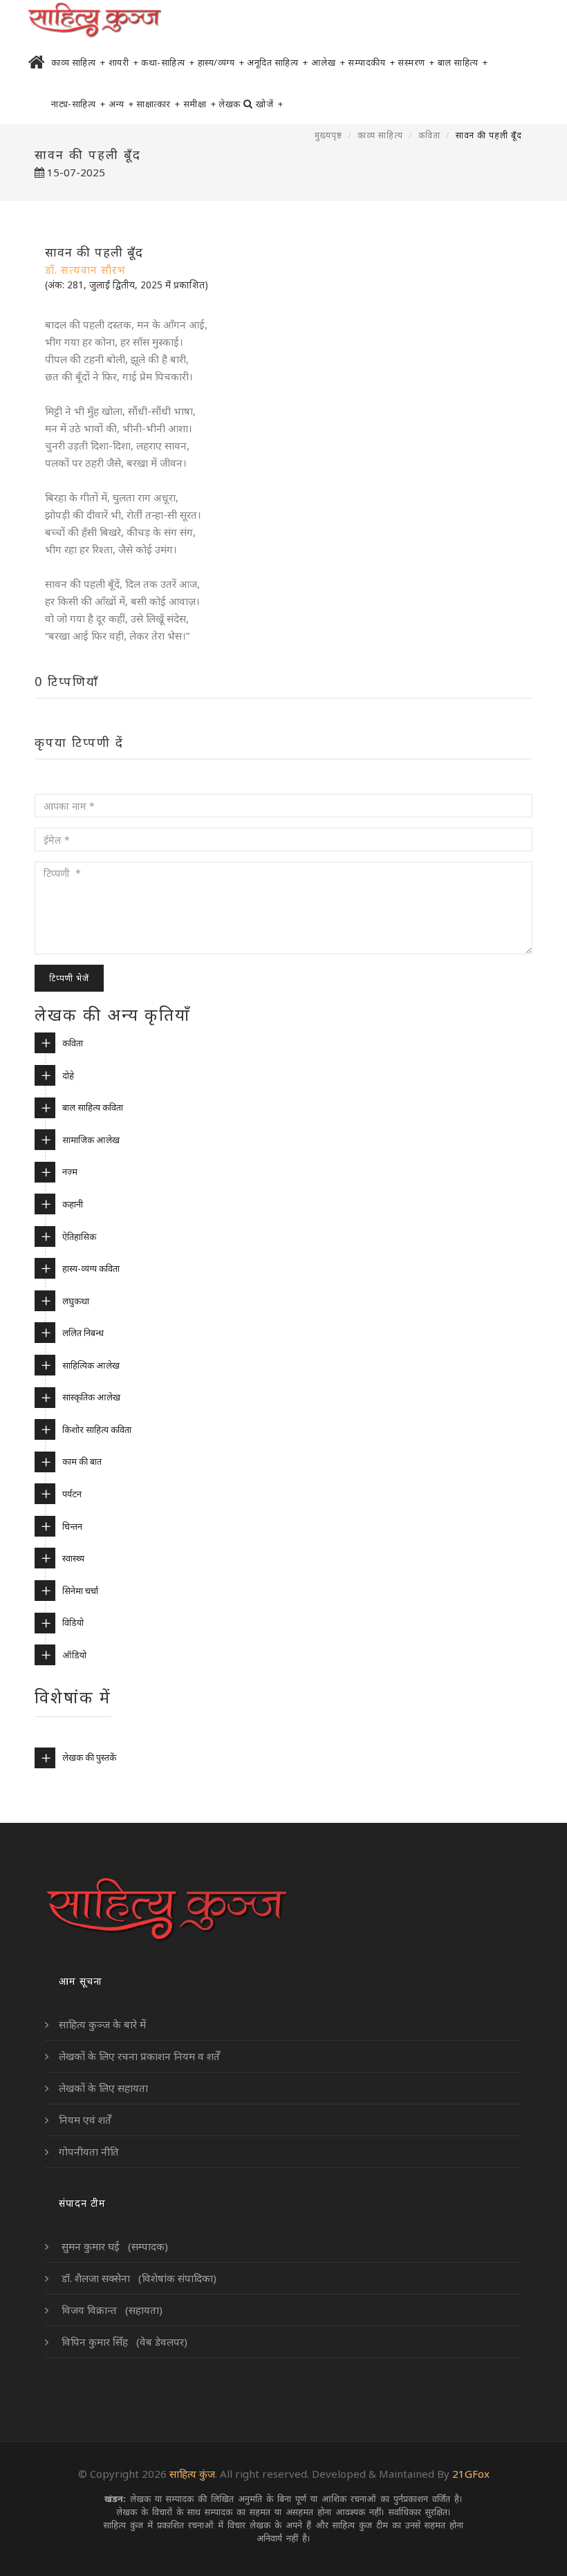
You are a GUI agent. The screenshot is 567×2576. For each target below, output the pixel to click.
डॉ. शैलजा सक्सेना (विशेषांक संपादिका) (138, 2278)
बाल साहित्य (463, 62)
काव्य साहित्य (78, 62)
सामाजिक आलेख (91, 1140)
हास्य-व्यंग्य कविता (91, 1268)
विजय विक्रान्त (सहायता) (111, 2310)
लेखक (230, 104)
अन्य (121, 104)
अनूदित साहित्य (278, 62)
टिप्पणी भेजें (69, 978)
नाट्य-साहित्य (78, 104)
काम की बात (82, 1461)
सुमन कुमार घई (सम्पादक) (113, 2246)
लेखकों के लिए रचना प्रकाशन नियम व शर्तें (139, 2056)
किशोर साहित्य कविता (97, 1429)
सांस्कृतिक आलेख (91, 1397)
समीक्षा (200, 104)
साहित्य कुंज (192, 2474)
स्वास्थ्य (73, 1558)
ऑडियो (74, 1655)
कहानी (73, 1204)
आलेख (328, 62)
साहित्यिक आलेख (91, 1365)
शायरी (124, 62)
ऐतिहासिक (79, 1236)
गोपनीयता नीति (89, 2151)
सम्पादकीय (371, 62)
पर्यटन (72, 1494)
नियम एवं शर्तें (85, 2120)
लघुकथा (76, 1301)
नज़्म (70, 1171)
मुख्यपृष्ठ (328, 135)
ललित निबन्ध (83, 1333)
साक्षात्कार (158, 104)
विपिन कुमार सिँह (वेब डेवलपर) (123, 2342)
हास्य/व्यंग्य (221, 62)
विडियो (73, 1622)
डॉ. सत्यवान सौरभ (85, 270)
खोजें (269, 104)
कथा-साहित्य (168, 62)
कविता (429, 135)
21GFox (471, 2474)
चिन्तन (72, 1526)
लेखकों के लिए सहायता (103, 2088)
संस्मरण (416, 62)
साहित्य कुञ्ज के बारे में (102, 2024)
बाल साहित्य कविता (93, 1107)
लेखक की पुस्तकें (89, 1757)
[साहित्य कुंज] (94, 21)
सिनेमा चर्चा (80, 1591)
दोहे (68, 1075)
